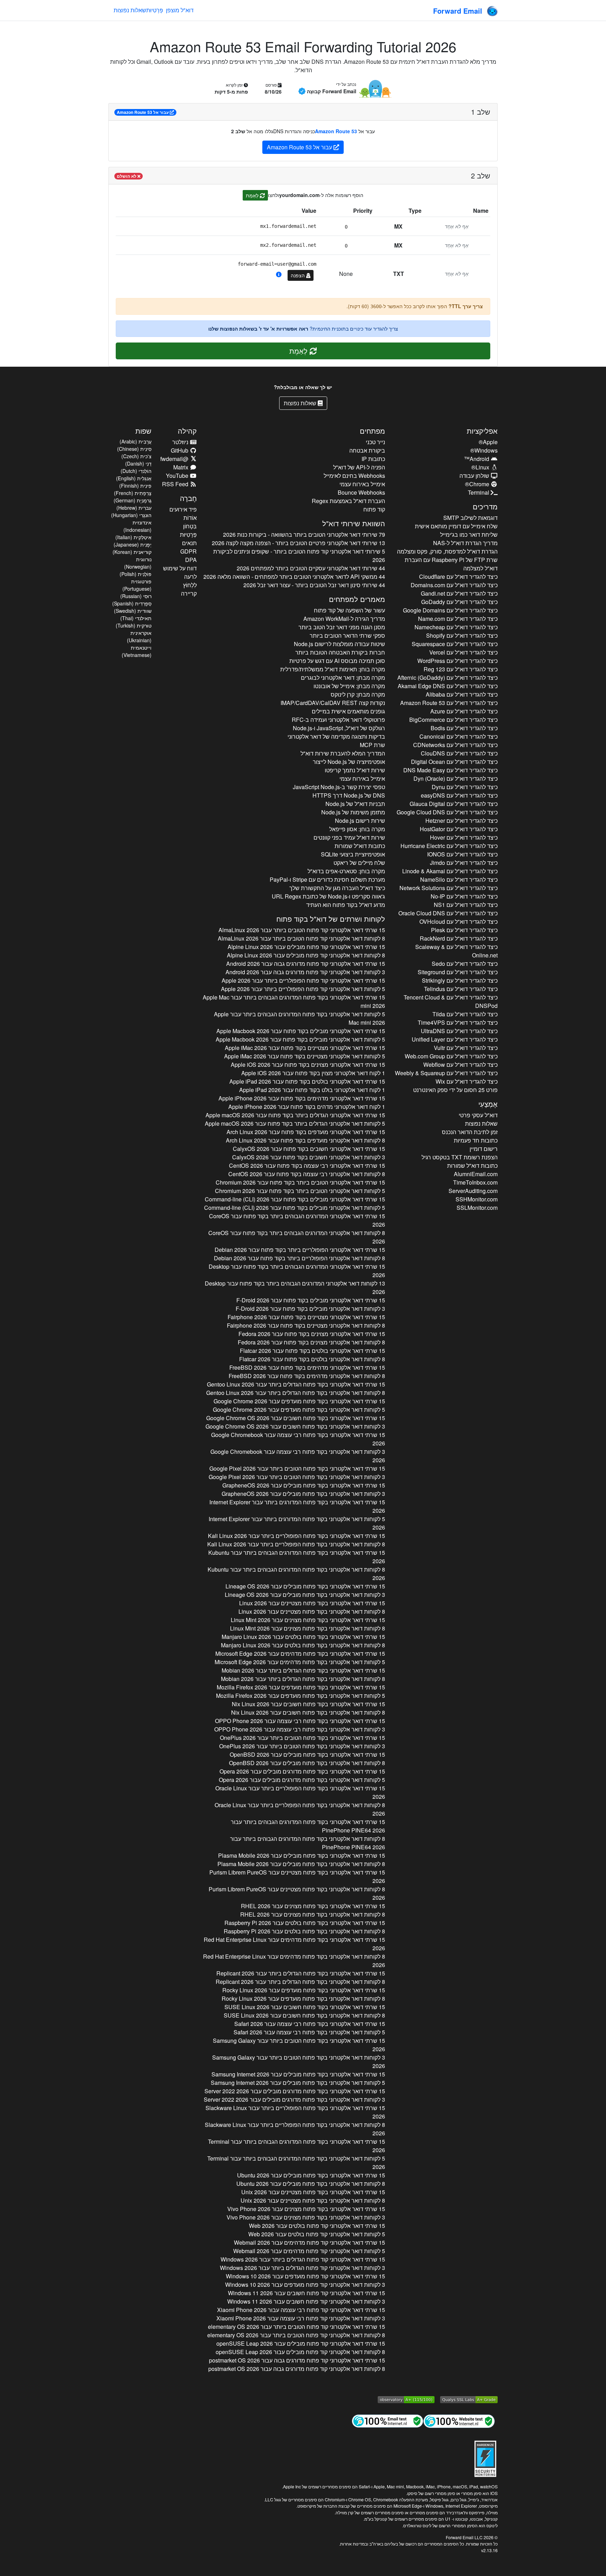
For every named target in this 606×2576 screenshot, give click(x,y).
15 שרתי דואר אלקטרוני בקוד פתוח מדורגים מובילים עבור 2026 (302, 1771)
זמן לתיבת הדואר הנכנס (470, 1132)
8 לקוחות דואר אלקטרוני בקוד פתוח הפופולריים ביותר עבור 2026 (296, 1544)
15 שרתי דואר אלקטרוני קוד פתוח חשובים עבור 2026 (307, 2293)
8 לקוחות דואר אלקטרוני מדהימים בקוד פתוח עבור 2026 (307, 1376)
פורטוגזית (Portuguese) (137, 585)
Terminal (479, 492)
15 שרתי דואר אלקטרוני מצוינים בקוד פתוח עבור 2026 (308, 1065)
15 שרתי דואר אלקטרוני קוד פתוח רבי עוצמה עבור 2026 (301, 2310)
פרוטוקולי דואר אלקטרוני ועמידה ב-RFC (338, 720)
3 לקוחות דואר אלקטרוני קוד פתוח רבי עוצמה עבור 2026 (301, 2318)
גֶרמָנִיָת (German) (133, 500)
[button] (279, 274)
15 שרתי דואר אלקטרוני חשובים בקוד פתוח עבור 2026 (309, 1149)
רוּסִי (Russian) (136, 596)
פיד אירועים (183, 509)
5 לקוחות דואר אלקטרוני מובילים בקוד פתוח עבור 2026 (300, 1039)
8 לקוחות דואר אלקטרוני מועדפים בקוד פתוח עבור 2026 (305, 1140)
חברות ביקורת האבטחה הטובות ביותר (340, 652)
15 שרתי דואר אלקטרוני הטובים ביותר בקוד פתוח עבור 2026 (300, 1182)
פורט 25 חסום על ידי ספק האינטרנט (455, 1090)
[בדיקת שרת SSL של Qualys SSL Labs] (469, 2399)
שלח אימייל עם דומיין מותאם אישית (456, 526)
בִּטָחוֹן (190, 526)
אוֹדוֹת (190, 518)
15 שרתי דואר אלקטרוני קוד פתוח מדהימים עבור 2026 (309, 2242)
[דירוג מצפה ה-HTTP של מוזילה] (406, 2399)
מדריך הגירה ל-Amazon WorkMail (344, 619)
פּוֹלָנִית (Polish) (136, 574)
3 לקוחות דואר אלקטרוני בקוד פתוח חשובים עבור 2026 (295, 1426)
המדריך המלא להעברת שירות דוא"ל (343, 753)
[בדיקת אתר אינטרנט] (459, 2421)
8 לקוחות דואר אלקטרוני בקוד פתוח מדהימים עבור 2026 (294, 1961)
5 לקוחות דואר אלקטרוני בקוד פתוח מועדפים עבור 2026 (299, 1409)
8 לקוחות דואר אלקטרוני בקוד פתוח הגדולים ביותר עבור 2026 (296, 1393)
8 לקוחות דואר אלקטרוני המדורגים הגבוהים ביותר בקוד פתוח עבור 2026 (297, 1237)
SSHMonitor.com (477, 1199)
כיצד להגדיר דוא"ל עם (458, 577)
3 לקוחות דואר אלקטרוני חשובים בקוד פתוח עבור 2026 (309, 1157)
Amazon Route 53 (336, 131)
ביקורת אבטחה (367, 450)
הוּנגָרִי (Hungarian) (131, 515)
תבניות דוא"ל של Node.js (355, 804)
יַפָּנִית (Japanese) (133, 544)
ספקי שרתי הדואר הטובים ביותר (347, 635)
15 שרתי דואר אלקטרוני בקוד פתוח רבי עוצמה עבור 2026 (298, 1439)
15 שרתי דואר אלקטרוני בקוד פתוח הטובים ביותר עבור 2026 (297, 1468)
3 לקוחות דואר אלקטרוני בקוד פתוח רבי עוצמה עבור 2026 (298, 1456)
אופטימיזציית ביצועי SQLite (353, 854)
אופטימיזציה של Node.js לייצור (349, 762)
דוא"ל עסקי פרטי (478, 1115)
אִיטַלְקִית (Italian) (133, 537)
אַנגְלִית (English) (134, 478)
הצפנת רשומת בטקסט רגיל (460, 1157)
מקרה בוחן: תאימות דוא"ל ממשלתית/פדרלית (333, 669)
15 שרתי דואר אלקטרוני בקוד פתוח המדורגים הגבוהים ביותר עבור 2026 (294, 1001)
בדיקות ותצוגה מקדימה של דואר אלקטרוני (336, 736)
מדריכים (485, 506)
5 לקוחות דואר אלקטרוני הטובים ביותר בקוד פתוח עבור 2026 (300, 1191)
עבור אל (143, 112)
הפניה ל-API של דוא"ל (359, 467)
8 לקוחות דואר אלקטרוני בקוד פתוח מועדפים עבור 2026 (303, 1998)
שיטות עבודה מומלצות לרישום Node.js (339, 644)
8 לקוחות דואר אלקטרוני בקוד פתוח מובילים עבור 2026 (307, 1763)
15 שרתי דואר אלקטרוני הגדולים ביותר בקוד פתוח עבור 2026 (295, 1115)
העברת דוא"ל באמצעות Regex (348, 501)
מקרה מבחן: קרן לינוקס (358, 694)
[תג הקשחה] (485, 2458)
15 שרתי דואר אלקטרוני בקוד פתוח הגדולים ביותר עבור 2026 (296, 1384)
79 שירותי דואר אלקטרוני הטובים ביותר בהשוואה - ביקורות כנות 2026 (304, 534)
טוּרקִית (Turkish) (134, 625)
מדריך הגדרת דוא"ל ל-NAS (465, 543)
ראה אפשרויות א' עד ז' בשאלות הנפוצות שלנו (258, 328)
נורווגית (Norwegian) (138, 563)
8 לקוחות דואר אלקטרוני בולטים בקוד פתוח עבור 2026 (312, 1359)
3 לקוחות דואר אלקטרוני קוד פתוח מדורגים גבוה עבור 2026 (305, 972)
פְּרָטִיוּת (155, 10)
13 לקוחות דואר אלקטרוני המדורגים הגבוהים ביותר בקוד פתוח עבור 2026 (295, 1287)
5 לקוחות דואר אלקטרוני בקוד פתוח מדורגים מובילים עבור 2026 (302, 1780)
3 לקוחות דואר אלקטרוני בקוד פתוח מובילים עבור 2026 (303, 1494)
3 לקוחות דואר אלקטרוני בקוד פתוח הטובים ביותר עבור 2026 (297, 1477)
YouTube (178, 476)
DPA (191, 560)
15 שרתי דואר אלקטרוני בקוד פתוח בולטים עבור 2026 (303, 1637)
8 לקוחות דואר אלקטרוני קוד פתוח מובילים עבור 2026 (306, 955)
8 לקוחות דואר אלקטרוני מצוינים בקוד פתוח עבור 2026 (311, 1342)
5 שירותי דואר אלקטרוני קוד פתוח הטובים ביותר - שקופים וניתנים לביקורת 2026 (299, 555)
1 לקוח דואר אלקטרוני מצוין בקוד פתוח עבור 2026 (313, 1073)
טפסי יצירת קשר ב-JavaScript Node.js (339, 787)
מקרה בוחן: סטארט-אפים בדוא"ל (346, 871)
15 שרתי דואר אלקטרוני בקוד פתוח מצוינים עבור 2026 (308, 1620)
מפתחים (372, 431)
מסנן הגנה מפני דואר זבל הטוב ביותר (342, 627)
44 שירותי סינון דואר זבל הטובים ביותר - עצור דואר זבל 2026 (314, 585)
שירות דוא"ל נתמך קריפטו (355, 770)
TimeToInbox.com (475, 1182)
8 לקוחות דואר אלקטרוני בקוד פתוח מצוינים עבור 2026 (308, 1628)
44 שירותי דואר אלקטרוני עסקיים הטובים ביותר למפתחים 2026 (311, 568)
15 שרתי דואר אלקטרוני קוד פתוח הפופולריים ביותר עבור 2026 (303, 980)
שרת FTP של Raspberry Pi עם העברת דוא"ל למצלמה (451, 564)
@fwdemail (175, 459)
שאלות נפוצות (130, 10)
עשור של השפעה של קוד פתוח (349, 610)
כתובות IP (373, 459)
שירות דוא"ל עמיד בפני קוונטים (349, 837)
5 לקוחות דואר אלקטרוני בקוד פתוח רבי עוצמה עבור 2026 (309, 2032)
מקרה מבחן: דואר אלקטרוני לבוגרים (343, 677)
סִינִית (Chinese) (134, 449)
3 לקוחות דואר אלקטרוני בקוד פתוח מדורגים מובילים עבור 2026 (294, 2099)
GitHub (180, 450)
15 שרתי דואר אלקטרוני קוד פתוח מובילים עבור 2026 (306, 947)
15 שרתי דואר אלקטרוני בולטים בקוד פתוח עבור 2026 (307, 1081)
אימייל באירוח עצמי (362, 484)
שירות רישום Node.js (360, 821)
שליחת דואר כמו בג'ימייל (469, 534)
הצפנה (298, 275)
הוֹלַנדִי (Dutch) (136, 471)
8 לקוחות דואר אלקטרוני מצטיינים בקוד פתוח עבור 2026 (306, 1325)
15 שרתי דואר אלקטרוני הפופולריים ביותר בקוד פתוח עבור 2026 (300, 1250)
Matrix (181, 467)
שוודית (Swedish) (133, 611)
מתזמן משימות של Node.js (353, 812)
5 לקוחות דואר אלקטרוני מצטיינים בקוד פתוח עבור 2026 (305, 1056)
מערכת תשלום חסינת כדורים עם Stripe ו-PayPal (327, 879)
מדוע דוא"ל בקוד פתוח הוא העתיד (346, 905)
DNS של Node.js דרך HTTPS (349, 795)
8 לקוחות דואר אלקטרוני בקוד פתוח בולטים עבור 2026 (303, 1645)
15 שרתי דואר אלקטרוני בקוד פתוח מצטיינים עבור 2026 (312, 1603)
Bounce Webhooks (361, 492)
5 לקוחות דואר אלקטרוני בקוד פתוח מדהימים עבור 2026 (300, 1662)
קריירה (189, 593)
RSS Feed (176, 484)
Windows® (484, 450)
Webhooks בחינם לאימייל (354, 476)
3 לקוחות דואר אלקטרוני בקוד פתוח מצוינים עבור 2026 (306, 2217)
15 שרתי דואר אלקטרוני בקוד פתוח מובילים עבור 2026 (304, 1485)
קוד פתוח (374, 509)
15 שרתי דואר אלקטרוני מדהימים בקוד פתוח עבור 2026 (302, 1098)
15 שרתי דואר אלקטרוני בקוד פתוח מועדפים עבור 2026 (299, 1401)
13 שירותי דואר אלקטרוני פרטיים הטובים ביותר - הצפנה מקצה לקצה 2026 (298, 543)
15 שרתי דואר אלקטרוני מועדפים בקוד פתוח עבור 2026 (306, 1132)
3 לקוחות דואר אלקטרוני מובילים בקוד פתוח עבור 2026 (310, 1309)
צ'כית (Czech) (136, 456)
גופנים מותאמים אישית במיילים (348, 711)
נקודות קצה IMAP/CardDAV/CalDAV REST (333, 703)
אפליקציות (482, 431)
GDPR (188, 551)
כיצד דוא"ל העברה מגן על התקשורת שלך (337, 888)
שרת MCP (372, 745)
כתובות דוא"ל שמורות (472, 1165)
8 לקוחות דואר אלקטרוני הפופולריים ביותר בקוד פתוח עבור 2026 (299, 1258)
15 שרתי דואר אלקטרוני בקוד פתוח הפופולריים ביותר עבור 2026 (297, 1536)
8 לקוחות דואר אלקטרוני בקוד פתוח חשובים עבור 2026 (308, 1712)
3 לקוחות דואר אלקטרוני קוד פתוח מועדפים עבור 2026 (305, 2284)
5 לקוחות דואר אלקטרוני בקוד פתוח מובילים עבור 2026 (298, 2083)
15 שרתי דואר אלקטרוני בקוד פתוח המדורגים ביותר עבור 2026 (297, 1506)
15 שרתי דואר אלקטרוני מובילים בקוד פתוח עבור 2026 (301, 1031)
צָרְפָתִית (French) (133, 493)
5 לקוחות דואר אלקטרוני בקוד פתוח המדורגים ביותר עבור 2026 (297, 1523)
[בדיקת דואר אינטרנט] (388, 2421)
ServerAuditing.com (473, 1191)
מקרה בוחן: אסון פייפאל (357, 829)
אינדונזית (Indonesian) (137, 526)
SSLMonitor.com (477, 1208)
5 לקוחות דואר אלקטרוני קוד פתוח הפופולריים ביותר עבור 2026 (303, 989)
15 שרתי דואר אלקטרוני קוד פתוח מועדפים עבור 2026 (305, 2276)
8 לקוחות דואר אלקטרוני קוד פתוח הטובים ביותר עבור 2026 (301, 938)
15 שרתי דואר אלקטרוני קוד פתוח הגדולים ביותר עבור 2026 (303, 2259)
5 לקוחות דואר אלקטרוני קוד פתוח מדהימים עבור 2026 (309, 2251)
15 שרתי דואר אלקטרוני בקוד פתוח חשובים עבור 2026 (296, 1418)
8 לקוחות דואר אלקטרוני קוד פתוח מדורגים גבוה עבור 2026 (297, 2369)
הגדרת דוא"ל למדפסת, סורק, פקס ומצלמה (447, 551)
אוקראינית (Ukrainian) (139, 636)
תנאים (189, 543)
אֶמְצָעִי (488, 1104)
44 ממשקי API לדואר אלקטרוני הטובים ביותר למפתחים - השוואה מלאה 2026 (294, 577)
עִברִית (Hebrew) (134, 508)
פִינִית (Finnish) (135, 486)
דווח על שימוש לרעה (180, 572)
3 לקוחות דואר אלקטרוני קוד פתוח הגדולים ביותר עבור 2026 (302, 2268)
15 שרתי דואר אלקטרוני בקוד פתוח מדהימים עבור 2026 (300, 1653)
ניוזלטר (181, 442)
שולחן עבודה (475, 476)
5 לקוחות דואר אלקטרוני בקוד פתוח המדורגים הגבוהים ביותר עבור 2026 (299, 1018)
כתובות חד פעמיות (476, 1140)
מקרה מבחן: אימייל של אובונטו (349, 686)
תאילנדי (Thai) (136, 618)
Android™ (477, 459)
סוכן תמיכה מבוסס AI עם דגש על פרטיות (337, 661)
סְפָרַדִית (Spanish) (132, 603)
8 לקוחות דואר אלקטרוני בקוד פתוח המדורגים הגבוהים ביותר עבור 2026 (296, 1574)
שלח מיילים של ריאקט (359, 863)
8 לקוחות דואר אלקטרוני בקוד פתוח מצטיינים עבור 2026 (312, 1611)
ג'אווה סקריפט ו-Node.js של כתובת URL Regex (328, 896)
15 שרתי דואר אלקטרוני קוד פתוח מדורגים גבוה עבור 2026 (306, 964)
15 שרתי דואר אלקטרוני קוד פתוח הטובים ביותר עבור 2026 (302, 930)
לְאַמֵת (253, 195)
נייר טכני (375, 442)
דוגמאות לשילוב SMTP (470, 518)
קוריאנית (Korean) (132, 552)
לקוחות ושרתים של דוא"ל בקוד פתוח (331, 919)
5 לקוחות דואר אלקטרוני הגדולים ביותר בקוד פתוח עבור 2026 (295, 1123)
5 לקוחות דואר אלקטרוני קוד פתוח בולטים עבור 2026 (317, 2234)
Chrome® (478, 484)
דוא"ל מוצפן (180, 10)
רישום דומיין (484, 1149)
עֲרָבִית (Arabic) (136, 441)
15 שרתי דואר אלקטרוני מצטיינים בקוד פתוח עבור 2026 (305, 1048)
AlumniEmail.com (476, 1174)
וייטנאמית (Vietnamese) (137, 651)
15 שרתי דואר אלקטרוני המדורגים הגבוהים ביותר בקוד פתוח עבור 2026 (297, 1220)
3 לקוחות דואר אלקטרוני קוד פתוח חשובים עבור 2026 (306, 2301)
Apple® (488, 442)
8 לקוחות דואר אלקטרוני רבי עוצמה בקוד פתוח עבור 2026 (307, 1174)
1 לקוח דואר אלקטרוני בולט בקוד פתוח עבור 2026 (312, 1090)
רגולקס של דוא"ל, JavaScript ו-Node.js (339, 728)
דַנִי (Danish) (138, 463)
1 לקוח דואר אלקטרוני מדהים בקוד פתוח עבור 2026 (307, 1107)
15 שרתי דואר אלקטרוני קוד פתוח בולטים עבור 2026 (317, 2226)
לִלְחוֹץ (190, 585)
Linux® (481, 467)
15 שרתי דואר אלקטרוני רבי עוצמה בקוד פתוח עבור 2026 (307, 1165)
